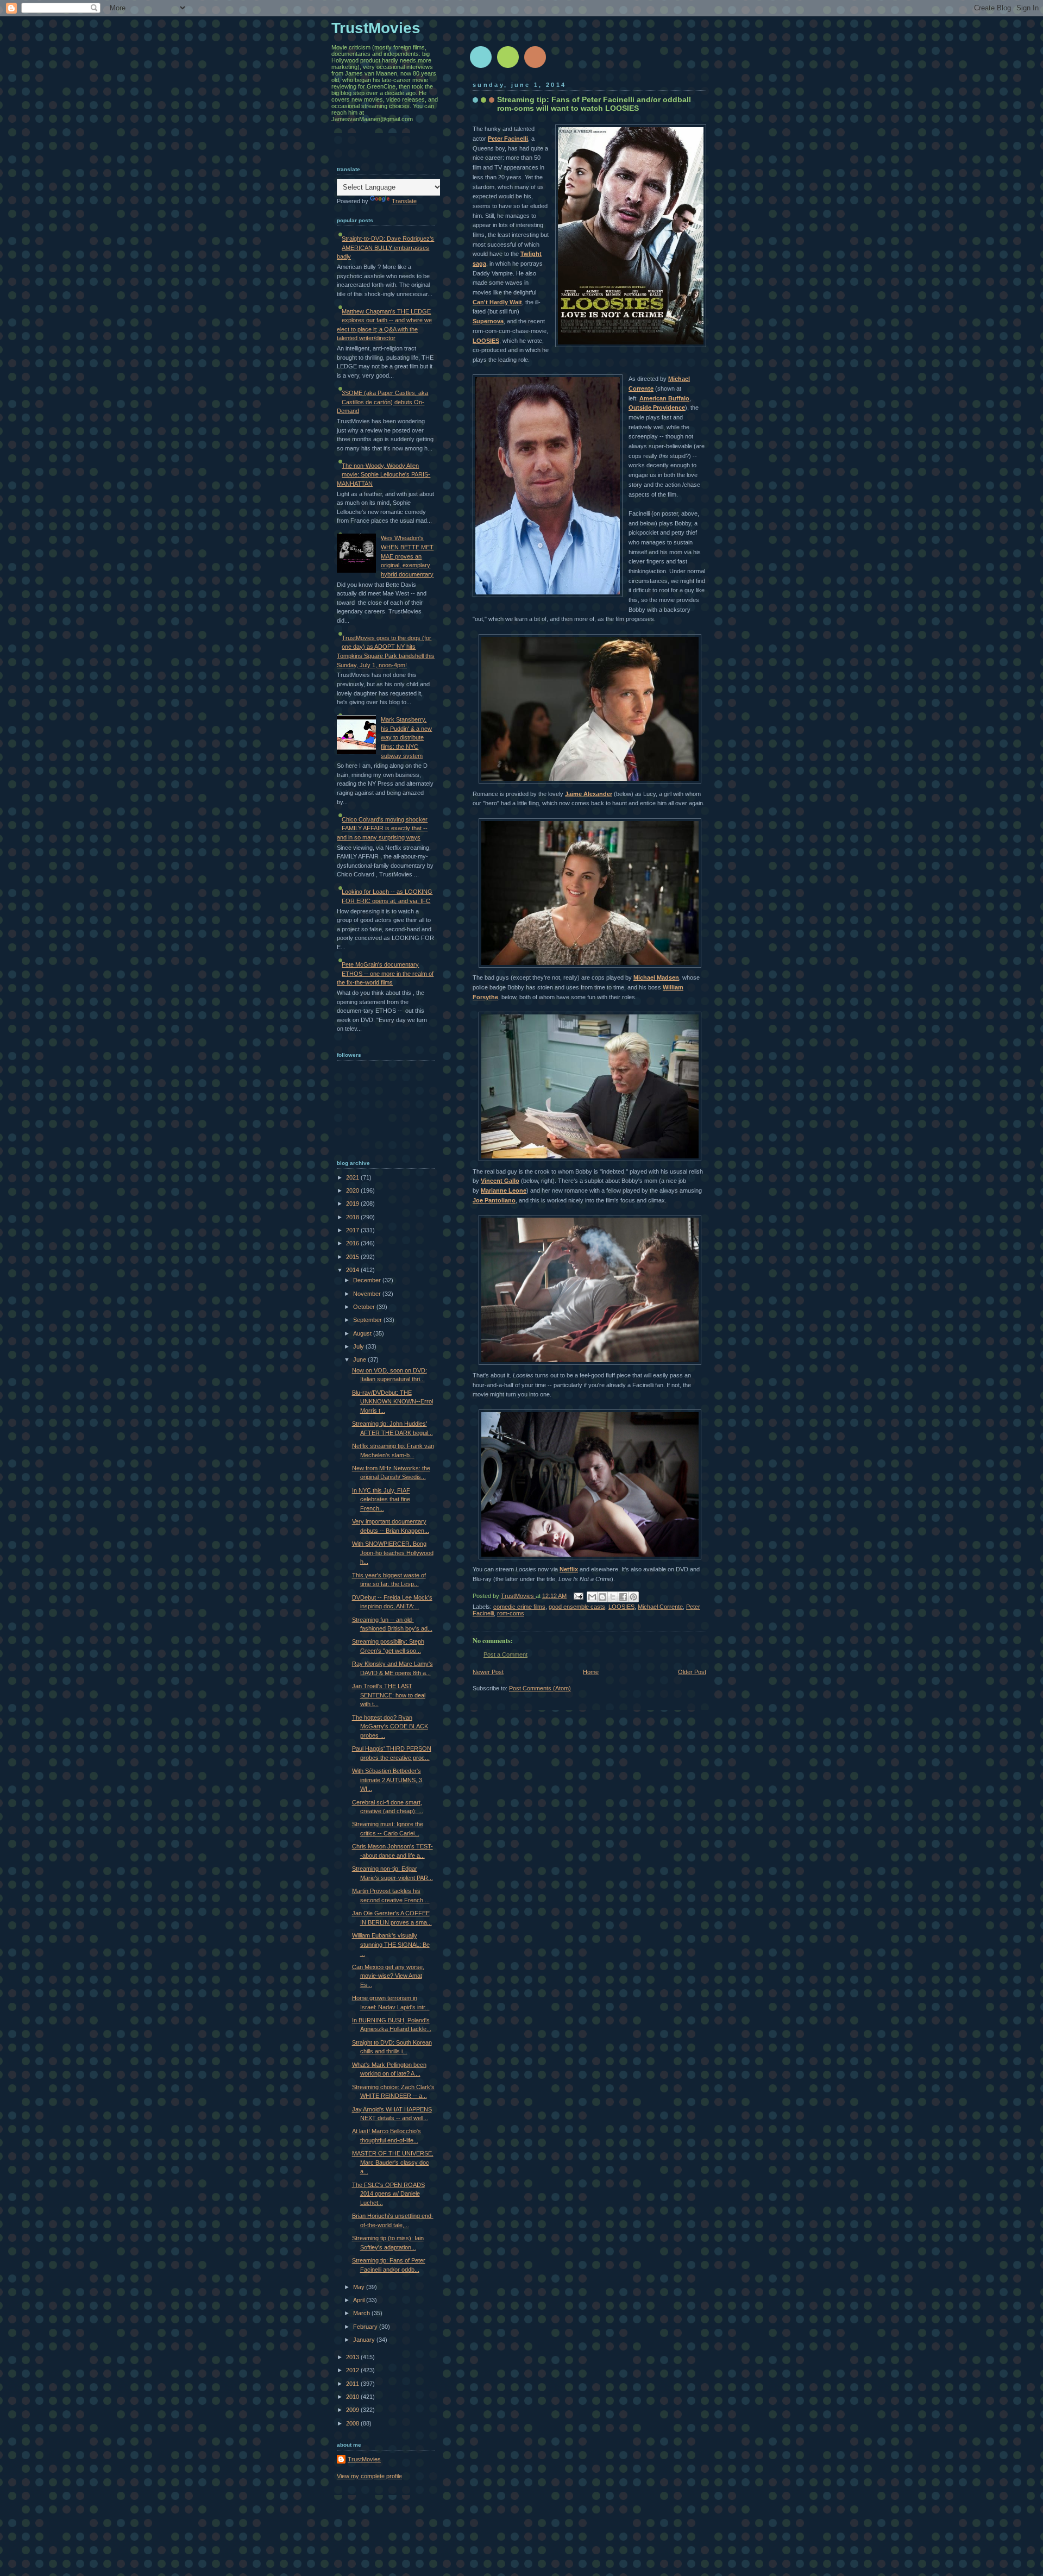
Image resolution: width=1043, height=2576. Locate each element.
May (360, 2287)
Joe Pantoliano (494, 1200)
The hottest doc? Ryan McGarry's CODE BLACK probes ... (390, 1726)
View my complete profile (369, 2476)
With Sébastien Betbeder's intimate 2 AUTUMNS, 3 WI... (387, 1780)
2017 (353, 1230)
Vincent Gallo (500, 1181)
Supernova (488, 321)
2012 (353, 2370)
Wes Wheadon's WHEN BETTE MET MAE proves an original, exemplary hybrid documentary (407, 556)
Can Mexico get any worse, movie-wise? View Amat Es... (388, 1976)
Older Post (692, 1672)
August (363, 1333)
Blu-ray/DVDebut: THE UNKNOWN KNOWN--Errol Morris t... (392, 1402)
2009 (353, 2410)
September (368, 1320)
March (362, 2313)
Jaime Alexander (589, 794)
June (360, 1359)
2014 (353, 1270)
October (365, 1307)
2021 (353, 1177)
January (365, 2340)
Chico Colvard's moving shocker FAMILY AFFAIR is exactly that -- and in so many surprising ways (382, 828)
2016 (353, 1243)
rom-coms (511, 1613)
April (360, 2300)
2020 (353, 1190)
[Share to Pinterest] (633, 1597)
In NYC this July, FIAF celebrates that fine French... (381, 1499)
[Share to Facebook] (623, 1597)
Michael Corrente (660, 1607)
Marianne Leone (504, 1190)
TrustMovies (518, 1596)
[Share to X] (613, 1597)
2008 (353, 2423)
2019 (353, 1204)
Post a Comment (505, 1654)
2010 (353, 2397)
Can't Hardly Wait (497, 302)
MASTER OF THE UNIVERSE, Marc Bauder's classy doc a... (393, 2162)
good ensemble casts (577, 1607)
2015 (353, 1257)
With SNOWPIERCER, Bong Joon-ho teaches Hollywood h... (393, 1553)
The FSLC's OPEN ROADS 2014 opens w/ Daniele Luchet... (388, 2194)
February (366, 2327)
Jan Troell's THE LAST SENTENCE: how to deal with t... (389, 1695)
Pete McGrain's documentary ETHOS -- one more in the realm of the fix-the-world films (385, 973)
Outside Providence (657, 408)
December (368, 1280)
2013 (353, 2357)
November (368, 1294)
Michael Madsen (656, 977)
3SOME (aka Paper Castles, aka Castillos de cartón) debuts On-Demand (382, 402)
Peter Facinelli (508, 139)
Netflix (569, 1569)
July (359, 1346)
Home (591, 1672)
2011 (353, 2384)
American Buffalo (664, 398)
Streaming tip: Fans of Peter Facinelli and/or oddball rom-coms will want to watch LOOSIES (594, 104)
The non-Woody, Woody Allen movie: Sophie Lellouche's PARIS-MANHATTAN (384, 475)
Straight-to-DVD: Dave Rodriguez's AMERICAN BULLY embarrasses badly (385, 247)
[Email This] (592, 1597)
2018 (353, 1217)
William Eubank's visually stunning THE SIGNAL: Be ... (391, 1944)
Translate (404, 201)
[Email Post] (578, 1596)
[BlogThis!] (602, 1597)
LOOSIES (486, 341)
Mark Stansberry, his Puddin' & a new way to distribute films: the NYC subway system (406, 737)
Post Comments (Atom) (540, 1688)
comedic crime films (519, 1607)
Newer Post (488, 1672)
